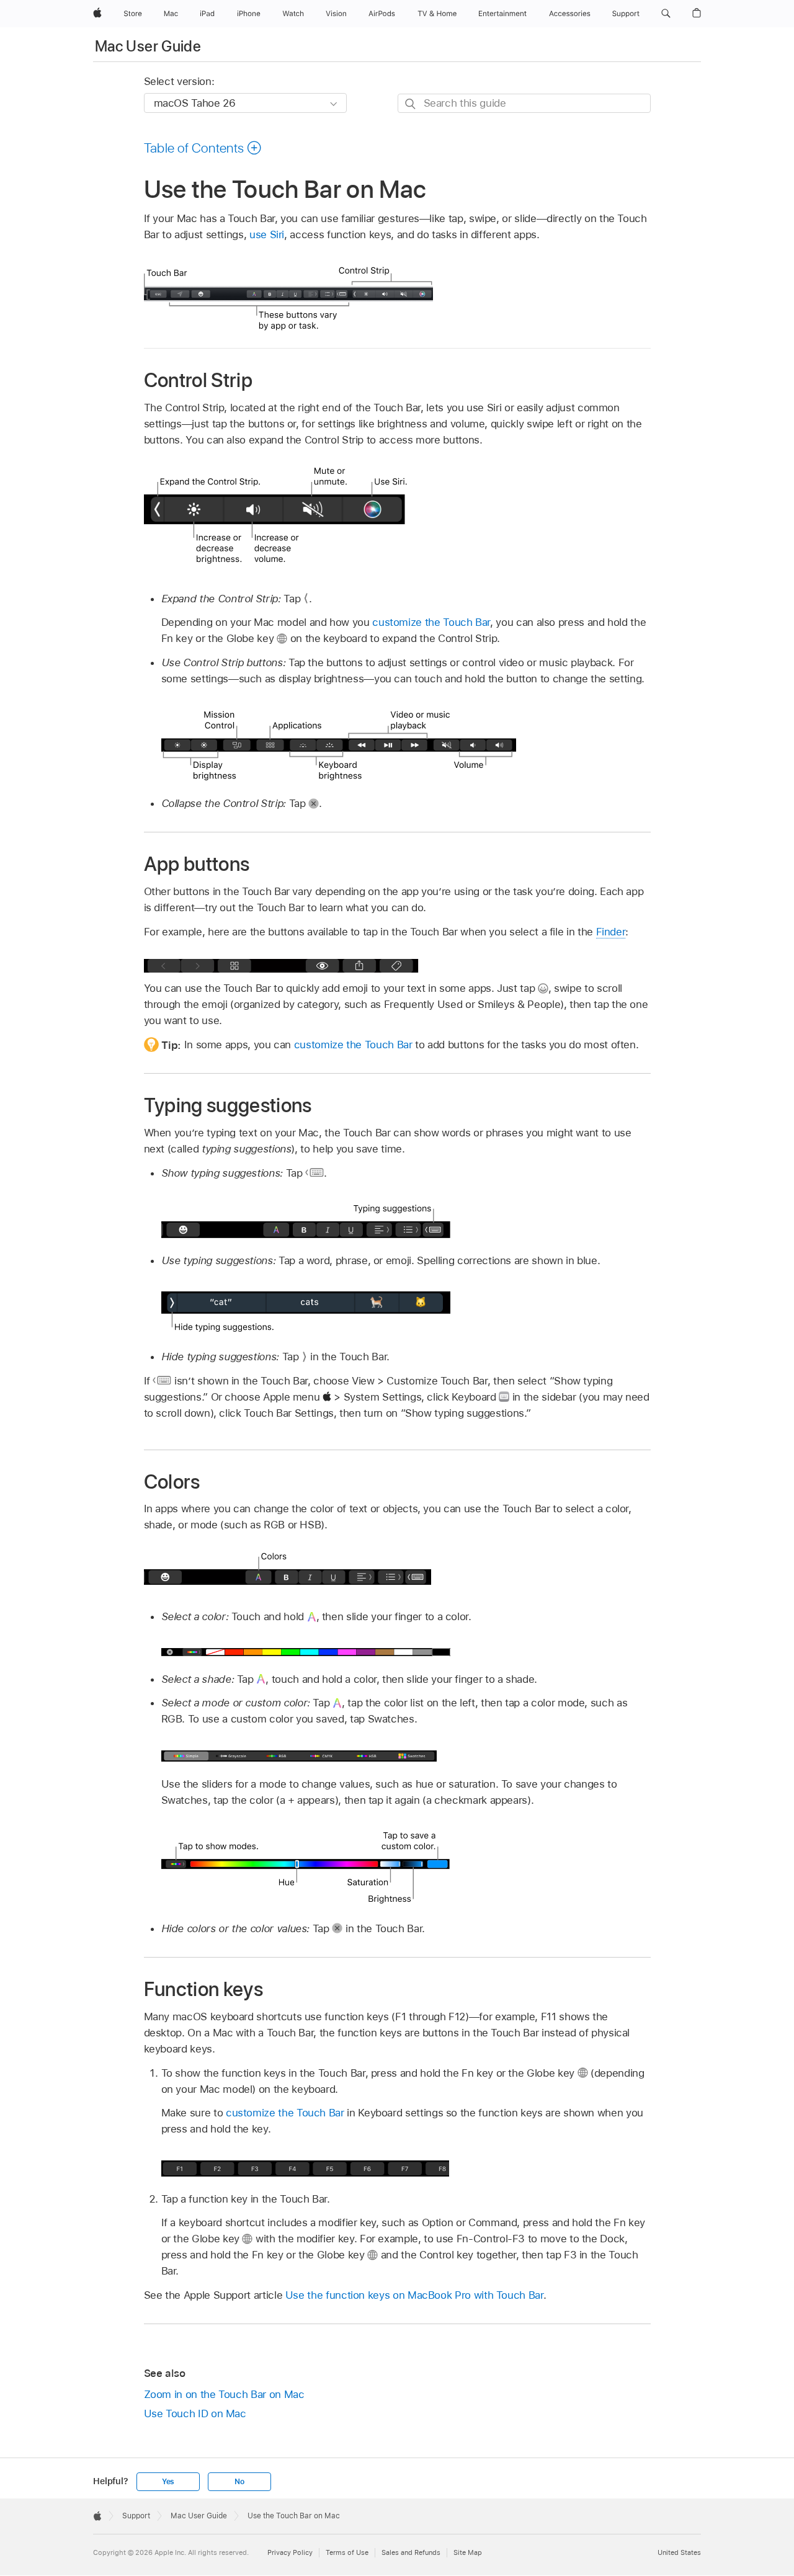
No (239, 2482)
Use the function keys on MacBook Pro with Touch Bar (414, 2295)
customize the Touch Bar (431, 622)
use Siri (267, 234)
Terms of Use (347, 2552)
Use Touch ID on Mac (195, 2413)
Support (136, 2516)
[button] (666, 14)
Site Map (468, 2552)
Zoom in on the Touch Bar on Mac (224, 2394)
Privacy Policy (290, 2552)
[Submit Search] (411, 104)
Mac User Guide (148, 46)
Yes (168, 2482)
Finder (611, 932)
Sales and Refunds (411, 2552)
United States (679, 2552)
